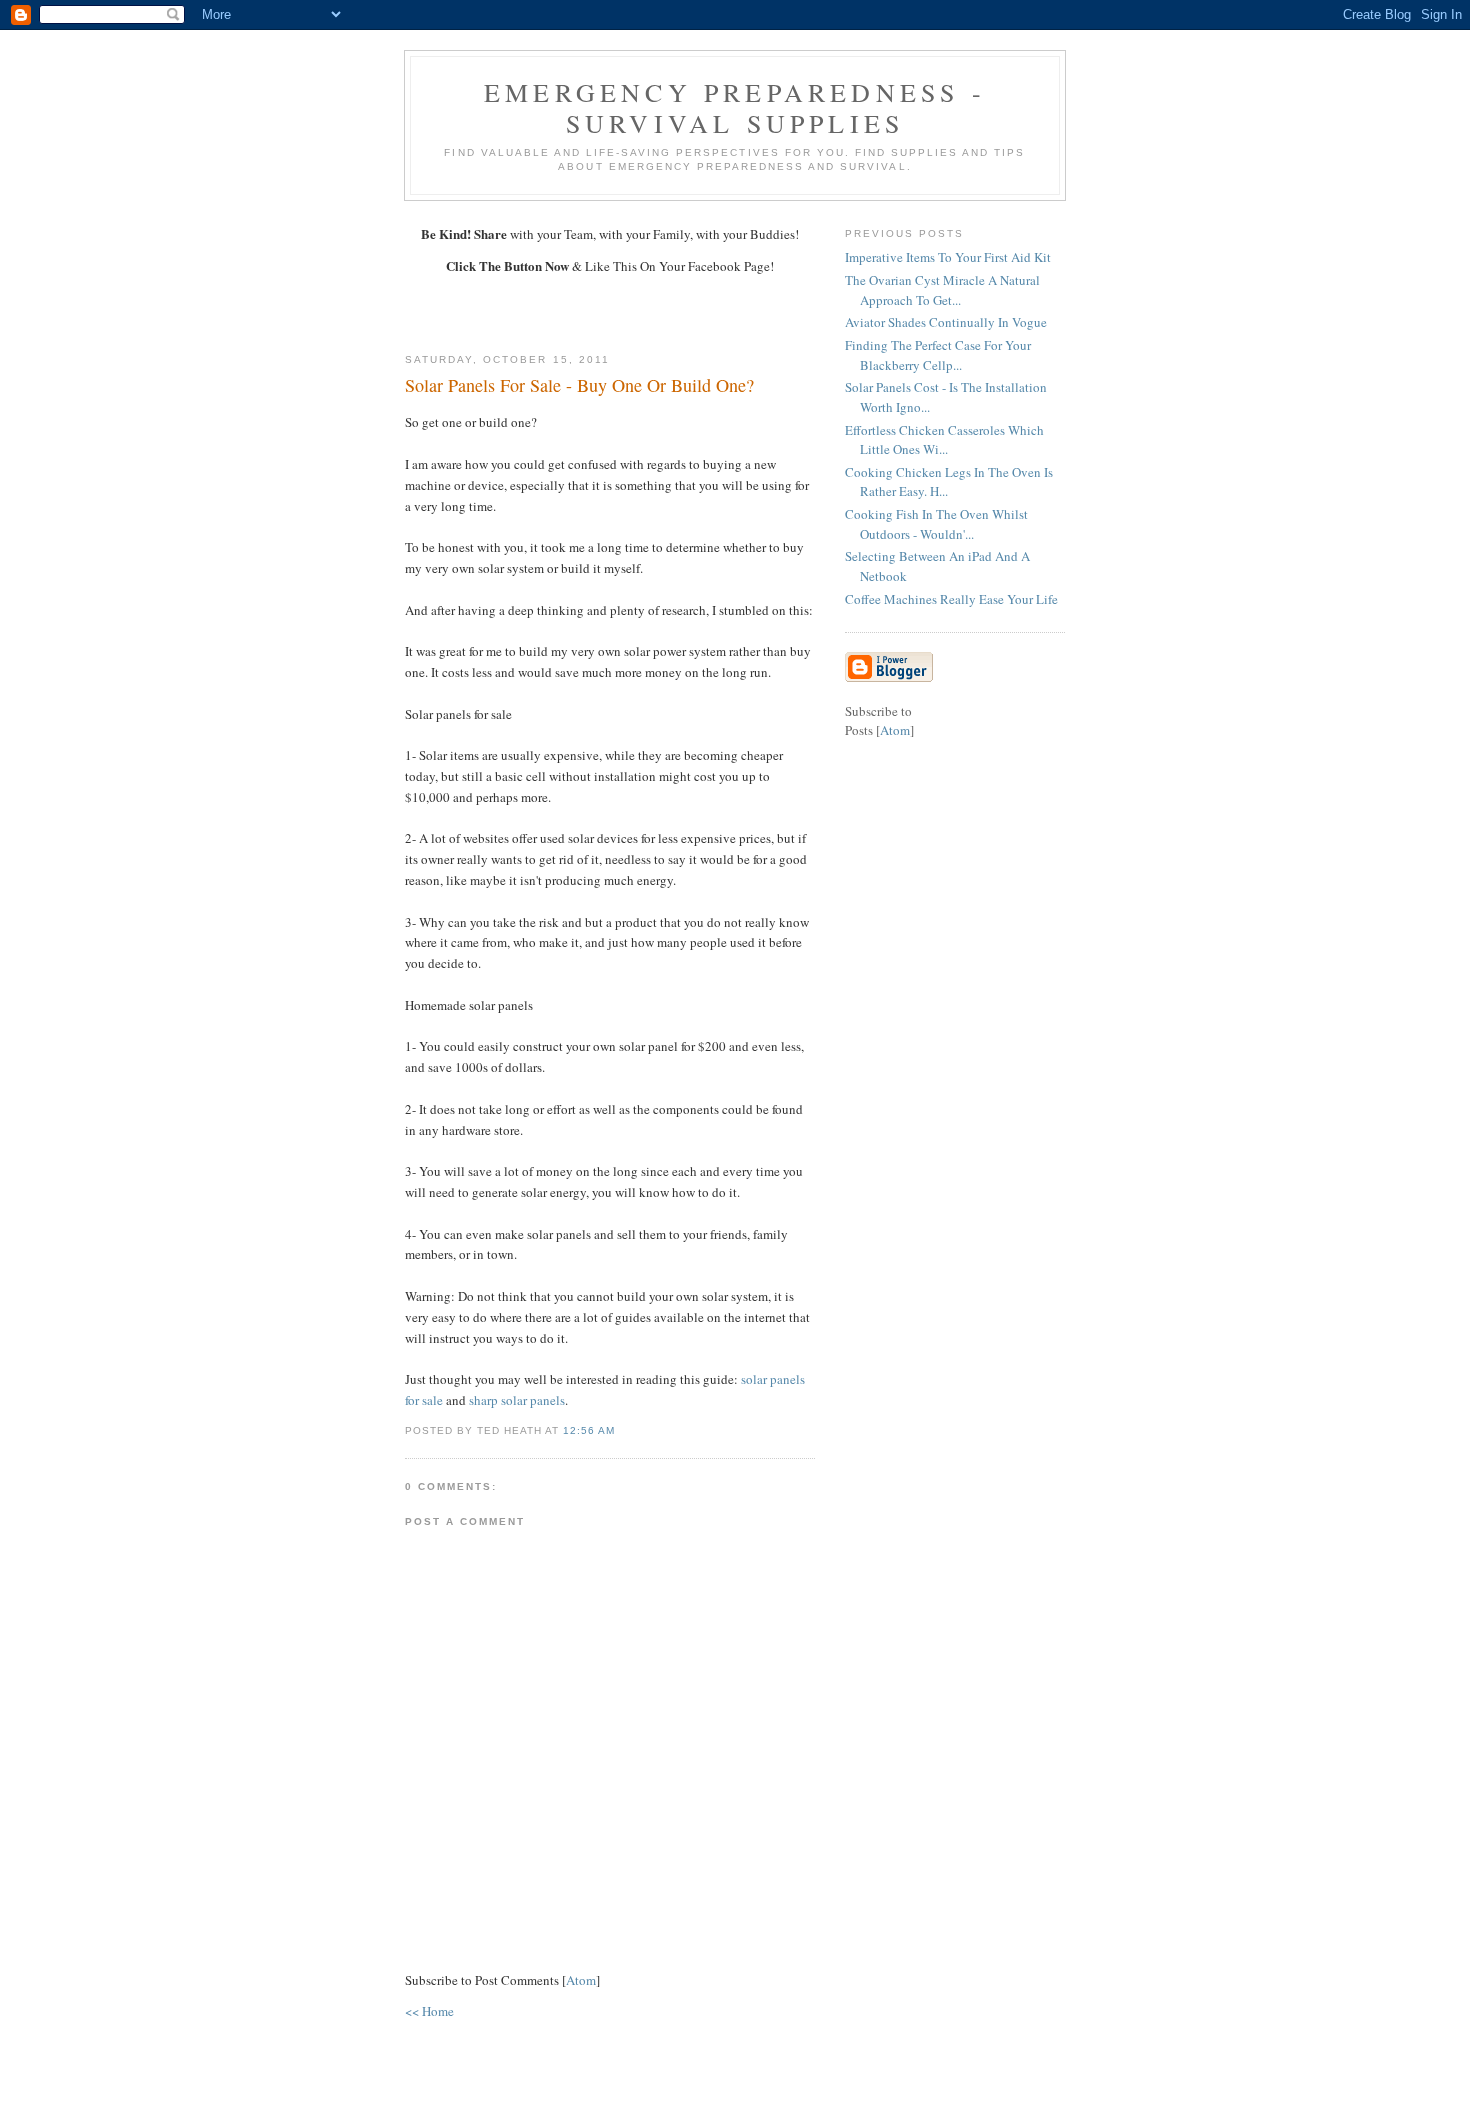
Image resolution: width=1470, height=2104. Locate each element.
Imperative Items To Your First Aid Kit (948, 257)
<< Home (429, 2011)
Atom (581, 1980)
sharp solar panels (517, 1400)
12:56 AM (589, 1430)
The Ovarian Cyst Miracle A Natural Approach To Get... (942, 290)
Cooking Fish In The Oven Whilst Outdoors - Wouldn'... (936, 524)
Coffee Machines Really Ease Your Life (951, 599)
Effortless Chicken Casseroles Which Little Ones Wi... (944, 440)
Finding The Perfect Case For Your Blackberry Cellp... (938, 355)
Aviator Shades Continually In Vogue (946, 322)
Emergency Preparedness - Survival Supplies (735, 107)
